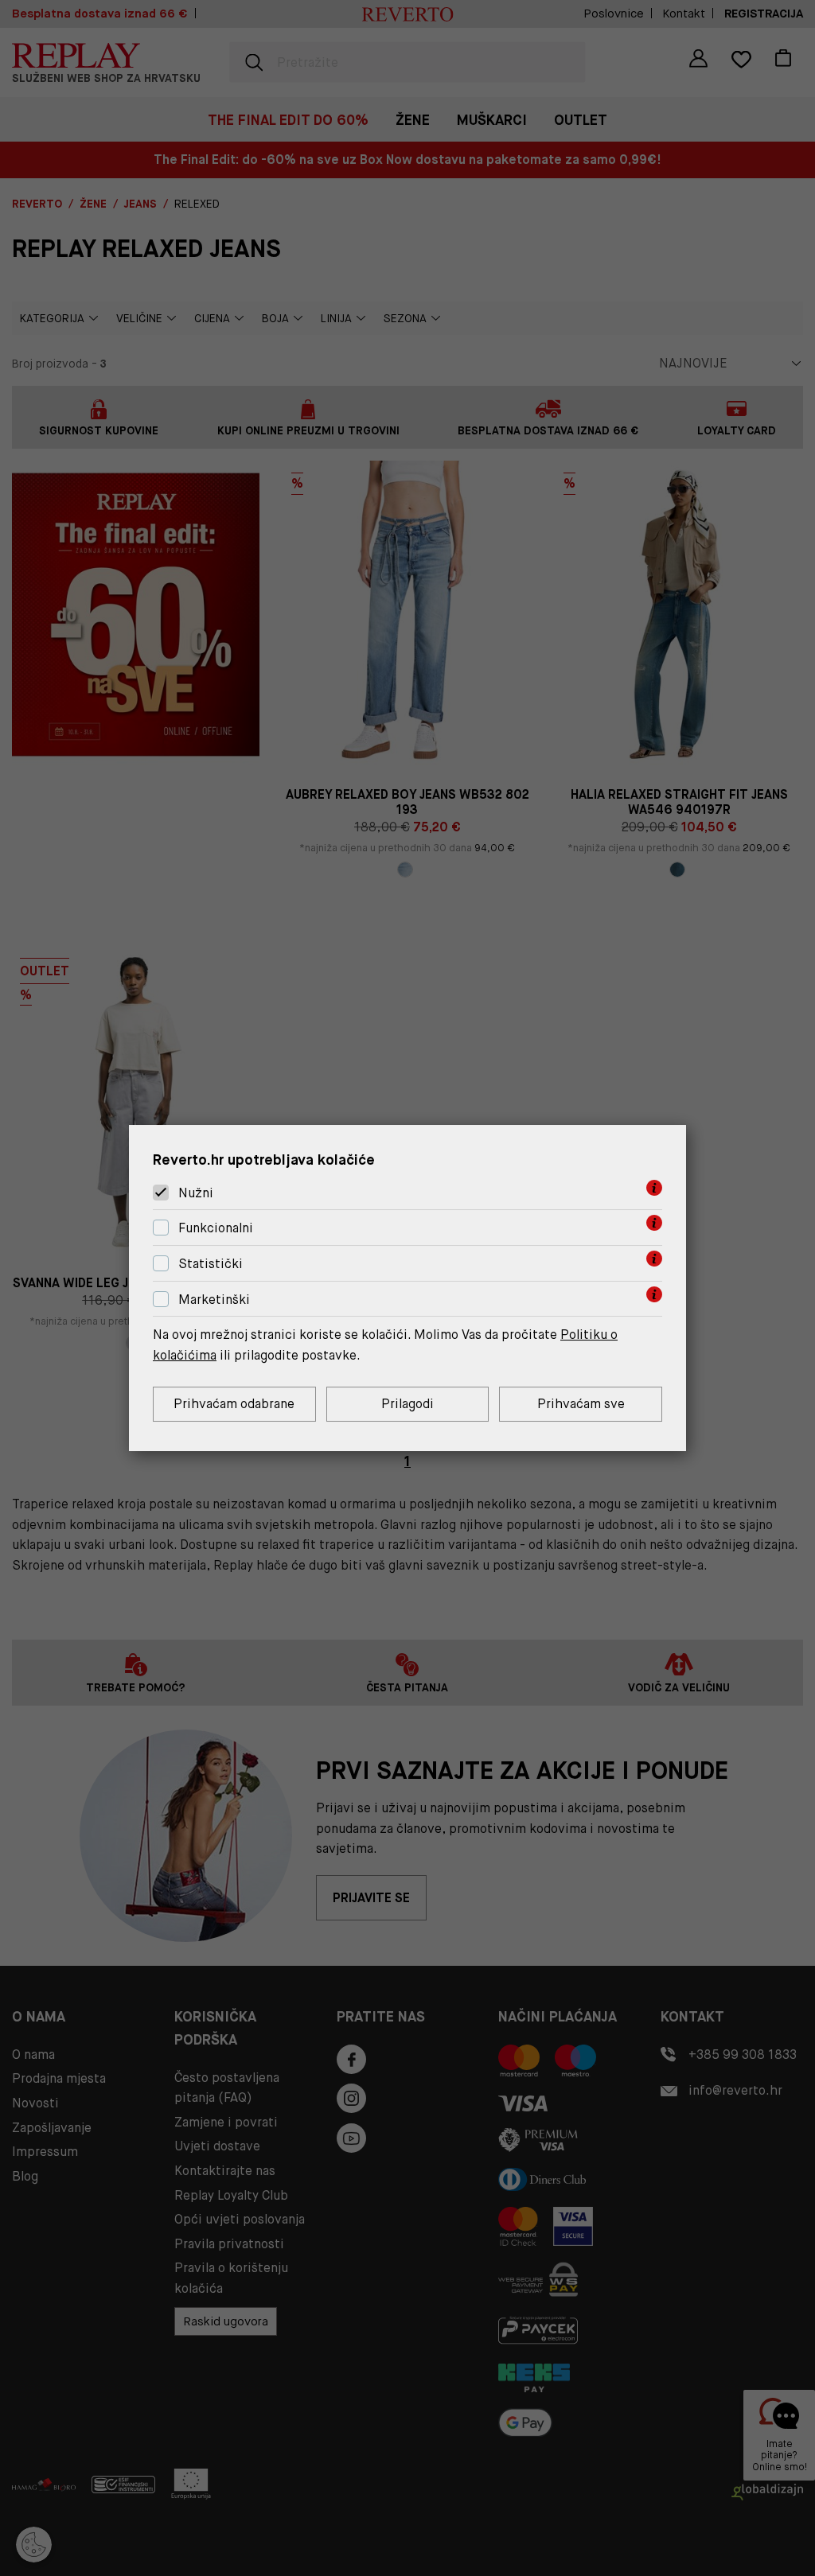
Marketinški (214, 1300)
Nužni (196, 1193)
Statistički (211, 1264)
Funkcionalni (216, 1228)
